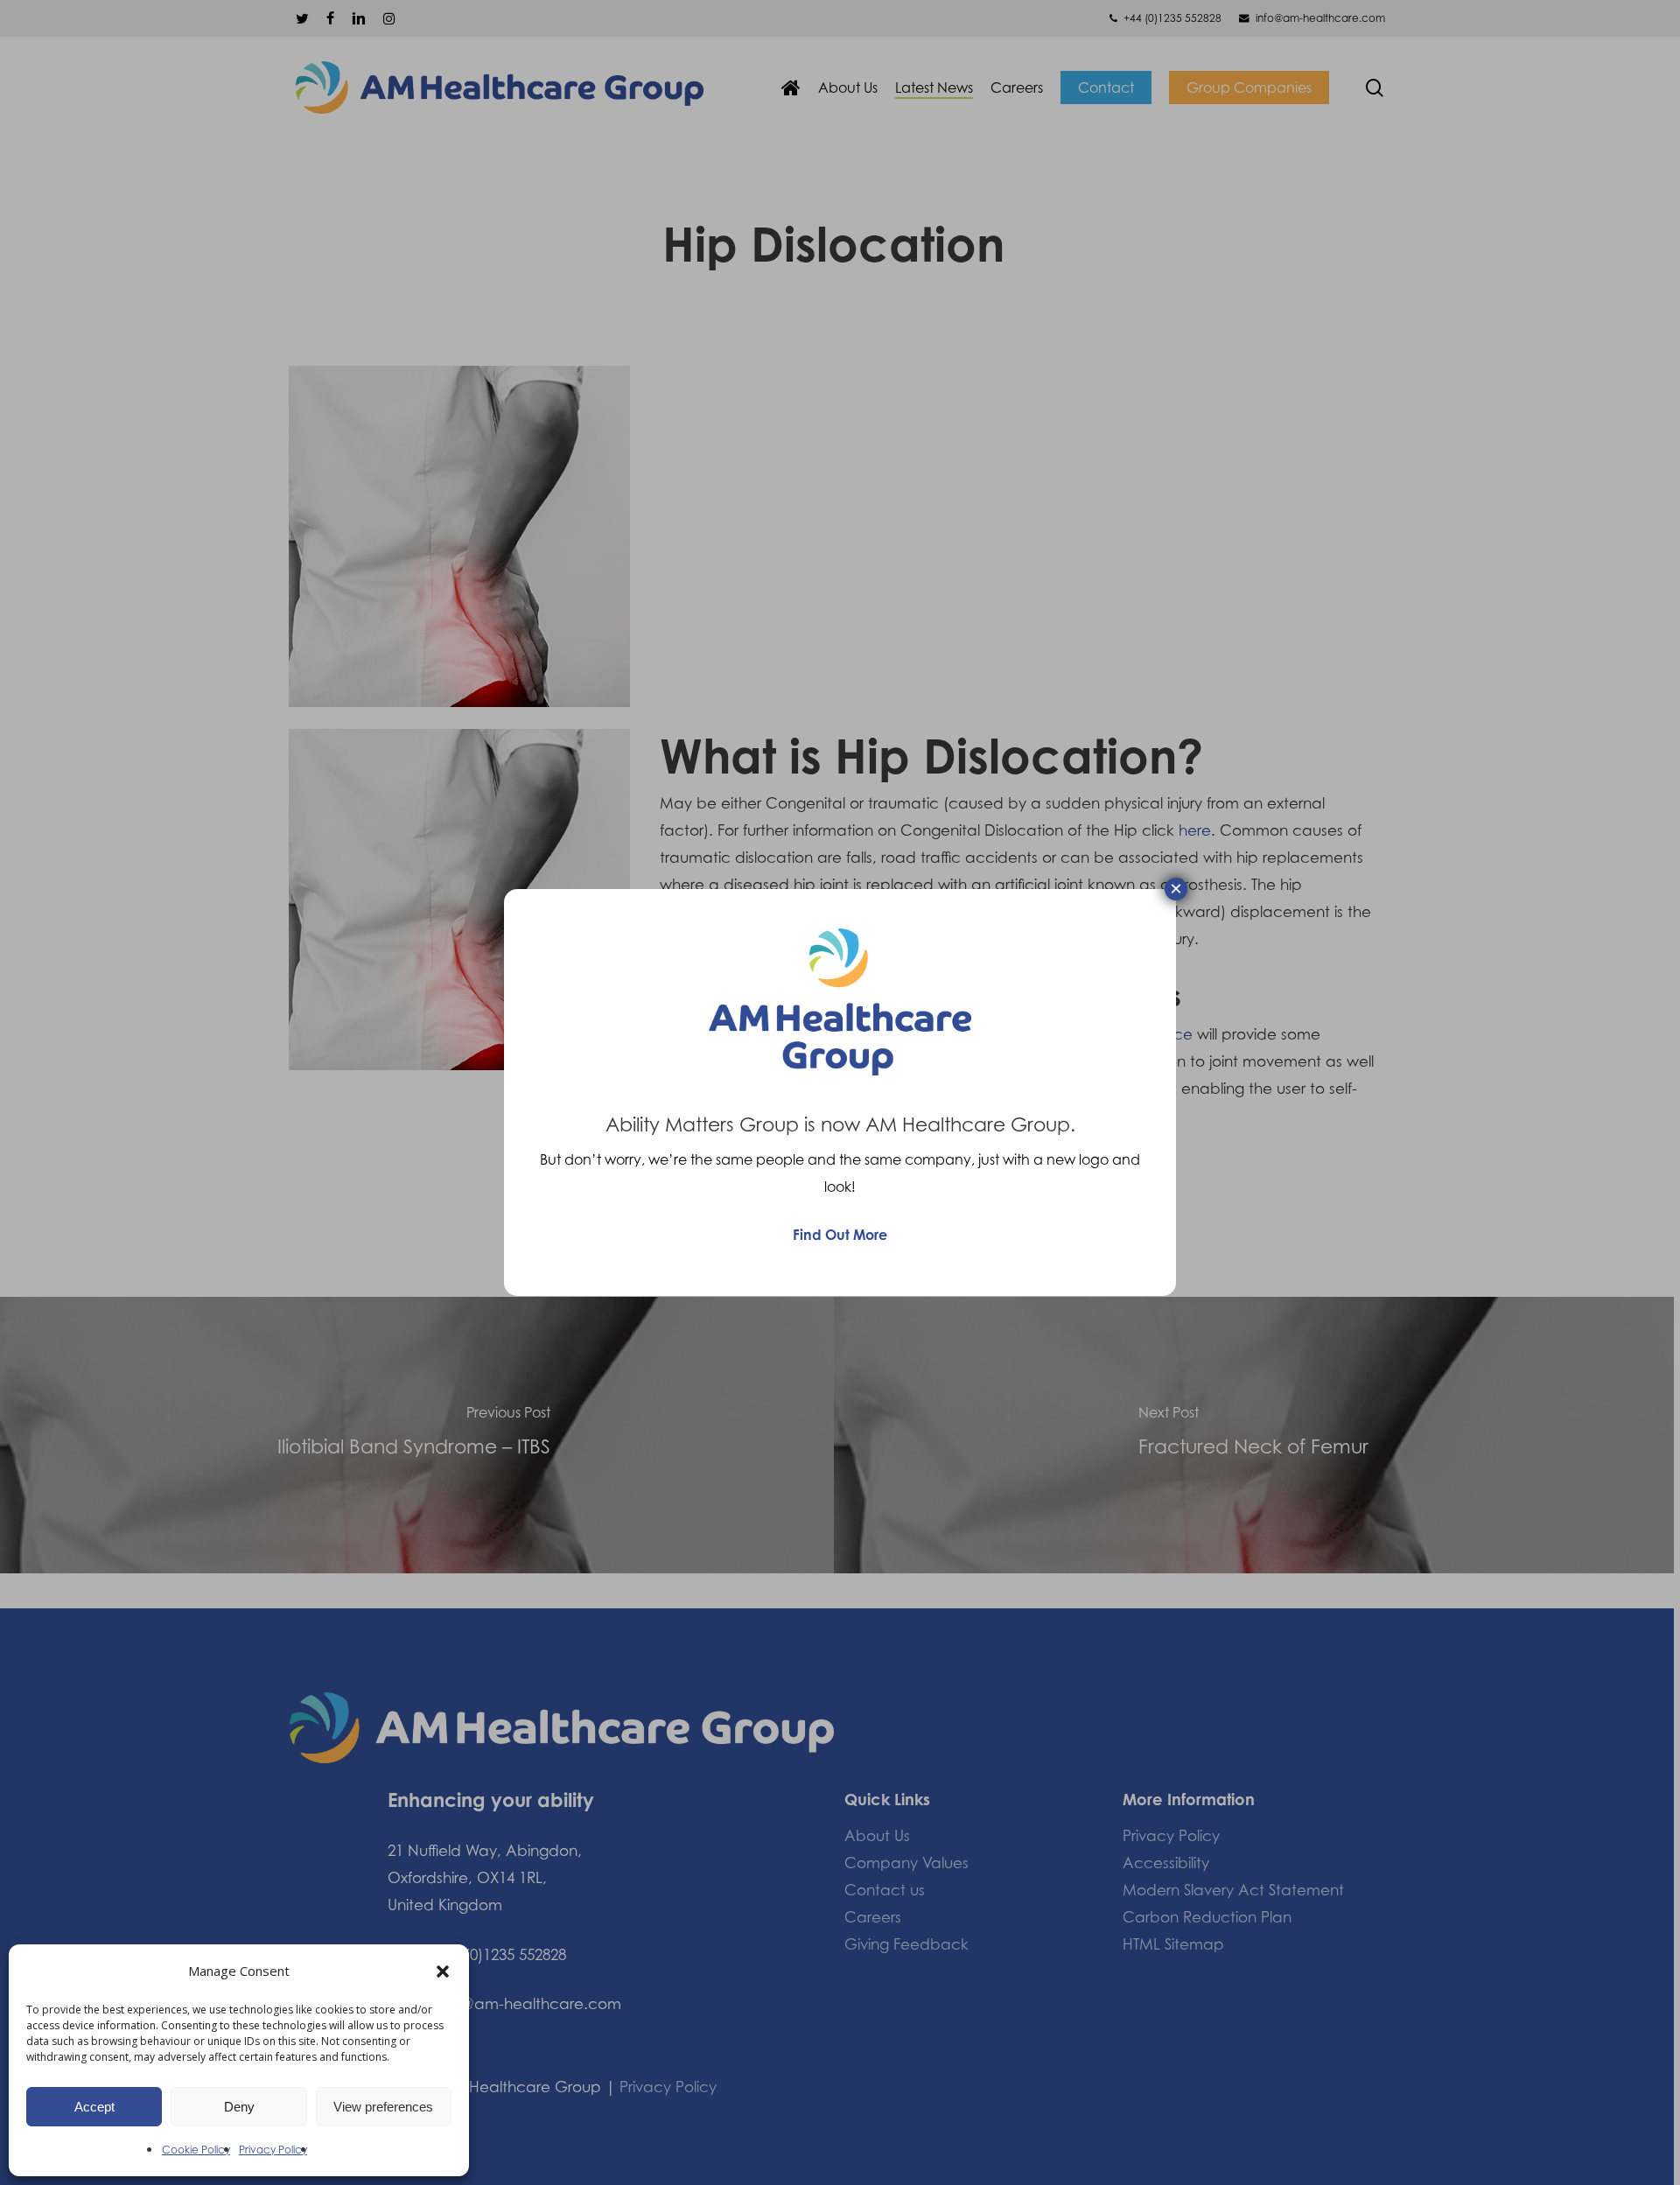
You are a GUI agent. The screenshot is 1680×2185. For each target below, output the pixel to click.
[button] (443, 1971)
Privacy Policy (273, 2150)
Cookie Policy (196, 2150)
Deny (239, 2107)
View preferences (383, 2107)
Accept (94, 2107)
